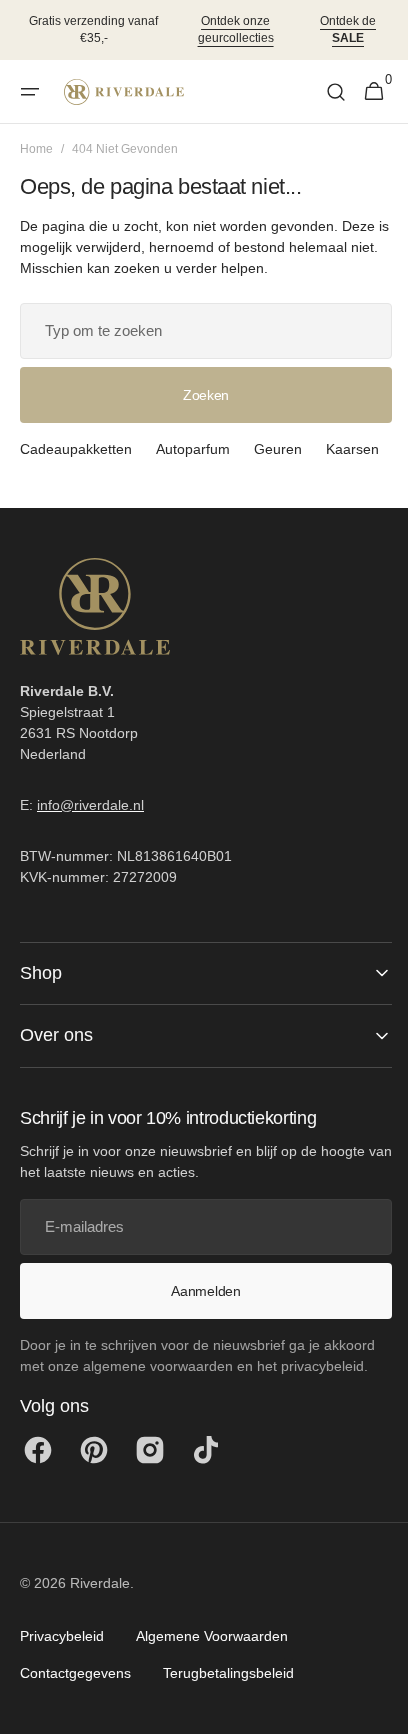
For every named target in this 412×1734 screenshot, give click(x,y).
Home (36, 149)
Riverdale (100, 1612)
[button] (30, 92)
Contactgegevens (75, 1702)
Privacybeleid (62, 1665)
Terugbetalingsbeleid (228, 1702)
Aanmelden (198, 1320)
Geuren (278, 449)
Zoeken (198, 395)
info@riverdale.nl (90, 834)
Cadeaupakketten (76, 449)
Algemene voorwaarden (212, 1665)
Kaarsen (46, 478)
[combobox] (198, 331)
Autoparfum (193, 449)
